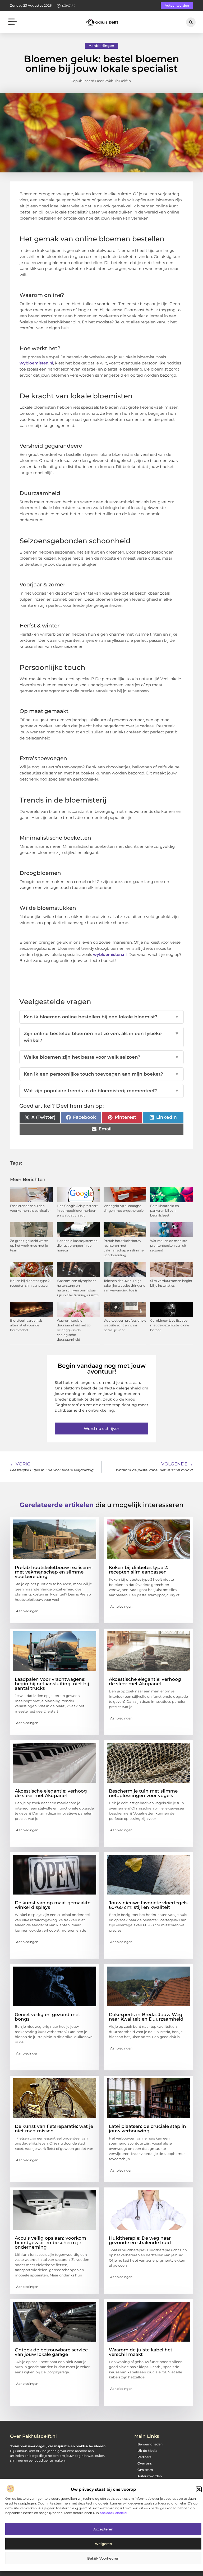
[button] (199, 2489)
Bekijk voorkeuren (103, 2558)
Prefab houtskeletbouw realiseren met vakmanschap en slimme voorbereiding (54, 1572)
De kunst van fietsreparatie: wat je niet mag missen (54, 2129)
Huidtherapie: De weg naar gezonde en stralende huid (140, 2240)
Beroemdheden (150, 2444)
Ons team (145, 2470)
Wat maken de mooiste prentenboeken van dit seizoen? (169, 1245)
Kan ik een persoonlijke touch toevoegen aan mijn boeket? (101, 1074)
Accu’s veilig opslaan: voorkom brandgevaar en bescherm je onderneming (50, 2243)
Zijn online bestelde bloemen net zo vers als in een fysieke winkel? (101, 1037)
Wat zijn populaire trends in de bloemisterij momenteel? (101, 1091)
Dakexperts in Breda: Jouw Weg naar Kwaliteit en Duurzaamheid (146, 2017)
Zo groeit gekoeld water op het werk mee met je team (29, 1245)
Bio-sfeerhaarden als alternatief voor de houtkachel (26, 1325)
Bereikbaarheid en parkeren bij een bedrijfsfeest (165, 1211)
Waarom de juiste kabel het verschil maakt (141, 2352)
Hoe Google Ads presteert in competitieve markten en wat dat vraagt (77, 1211)
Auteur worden (150, 2476)
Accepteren (103, 2529)
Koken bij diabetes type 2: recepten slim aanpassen (139, 1570)
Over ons (145, 2463)
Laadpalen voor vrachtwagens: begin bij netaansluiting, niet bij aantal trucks (52, 1684)
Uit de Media (147, 2451)
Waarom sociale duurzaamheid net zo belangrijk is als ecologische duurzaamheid (74, 1330)
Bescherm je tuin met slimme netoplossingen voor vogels (143, 1793)
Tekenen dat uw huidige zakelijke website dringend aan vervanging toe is (124, 1285)
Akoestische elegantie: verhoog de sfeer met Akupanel (145, 1681)
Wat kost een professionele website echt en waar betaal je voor (125, 1325)
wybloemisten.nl (36, 363)
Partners (144, 2457)
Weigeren (103, 2544)
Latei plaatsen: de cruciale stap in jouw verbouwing (147, 2129)
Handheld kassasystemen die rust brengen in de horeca (77, 1245)
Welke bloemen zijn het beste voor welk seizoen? (101, 1057)
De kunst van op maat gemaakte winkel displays (53, 1905)
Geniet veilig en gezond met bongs (47, 2017)
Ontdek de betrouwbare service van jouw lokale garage (51, 2352)
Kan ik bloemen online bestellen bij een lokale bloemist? (101, 1017)
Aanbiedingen (101, 46)
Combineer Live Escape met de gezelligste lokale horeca (170, 1325)
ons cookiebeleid (113, 2513)
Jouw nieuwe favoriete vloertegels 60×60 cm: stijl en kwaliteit (148, 1905)
